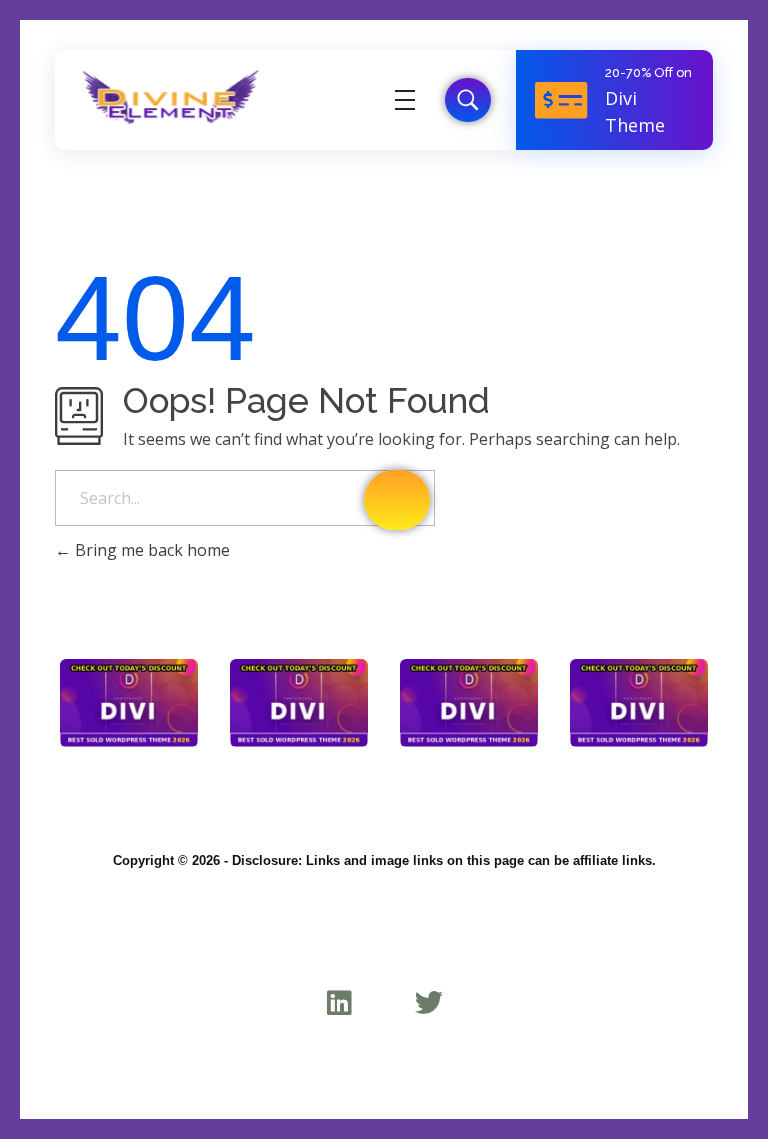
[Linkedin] (339, 1002)
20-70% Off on (648, 72)
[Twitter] (428, 1002)
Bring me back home (150, 550)
